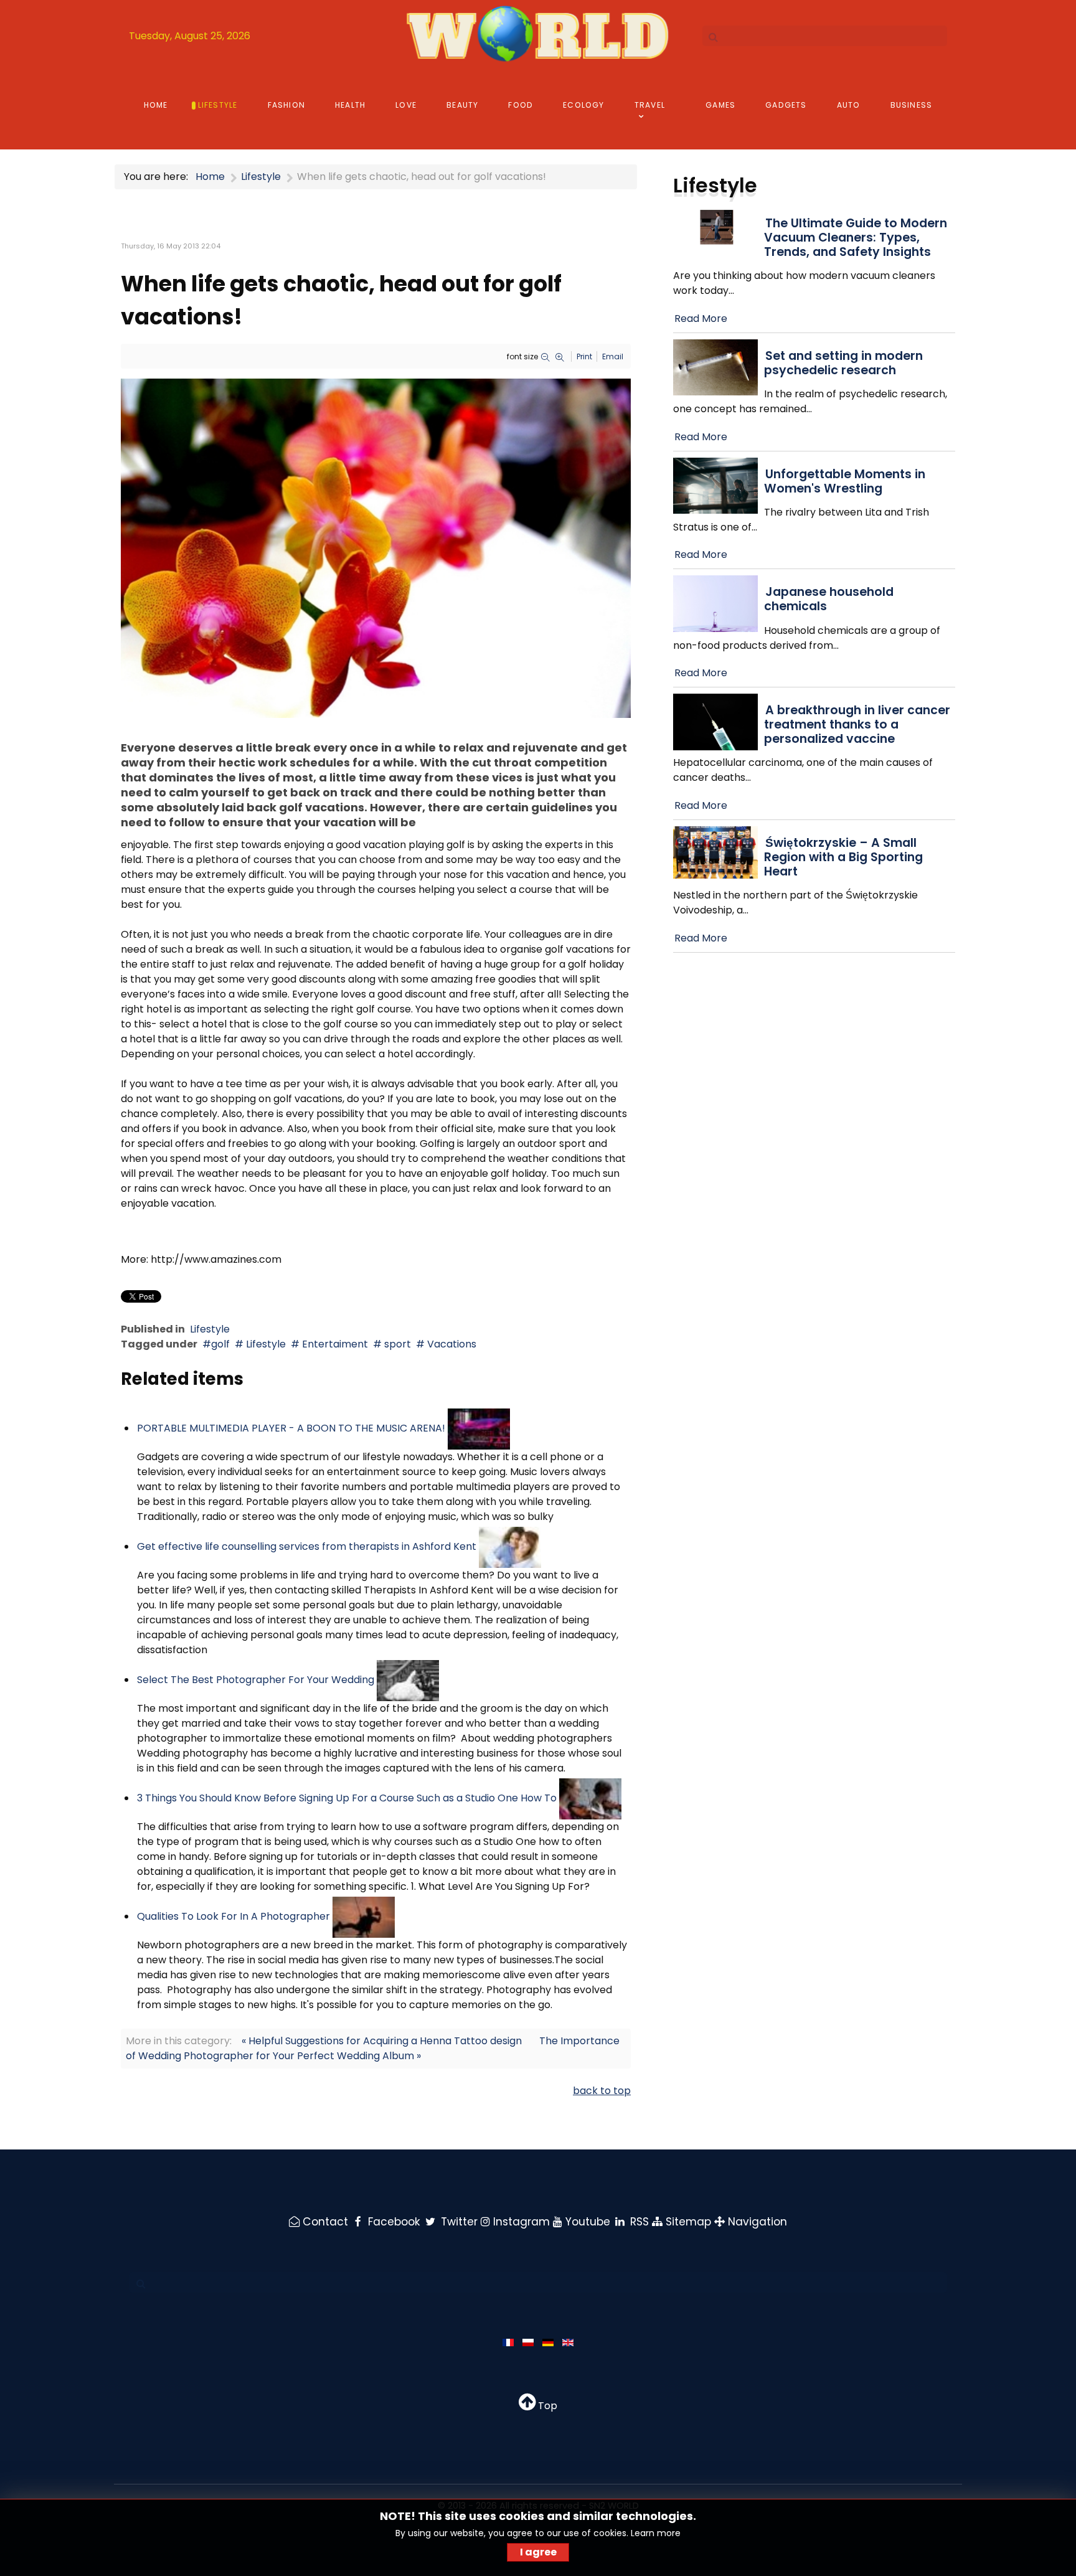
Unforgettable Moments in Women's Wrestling (845, 481)
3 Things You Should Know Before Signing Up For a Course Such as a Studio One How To (347, 1798)
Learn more (656, 2533)
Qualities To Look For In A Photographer (234, 1916)
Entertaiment (334, 1344)
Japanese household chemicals (829, 599)
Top (546, 2406)
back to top (602, 2091)
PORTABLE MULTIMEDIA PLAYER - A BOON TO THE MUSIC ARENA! (291, 1428)
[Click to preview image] (376, 548)
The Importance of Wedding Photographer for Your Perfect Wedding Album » (373, 2048)
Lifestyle (210, 1329)
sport (396, 1344)
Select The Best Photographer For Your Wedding (256, 1680)
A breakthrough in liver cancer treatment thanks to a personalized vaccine (857, 724)
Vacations (451, 1344)
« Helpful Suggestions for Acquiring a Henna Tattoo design (382, 2041)
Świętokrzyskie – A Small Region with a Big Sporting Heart (843, 857)
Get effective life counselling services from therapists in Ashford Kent (307, 1546)
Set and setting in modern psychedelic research (843, 363)
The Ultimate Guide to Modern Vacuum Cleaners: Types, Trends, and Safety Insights (856, 238)
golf (220, 1344)
